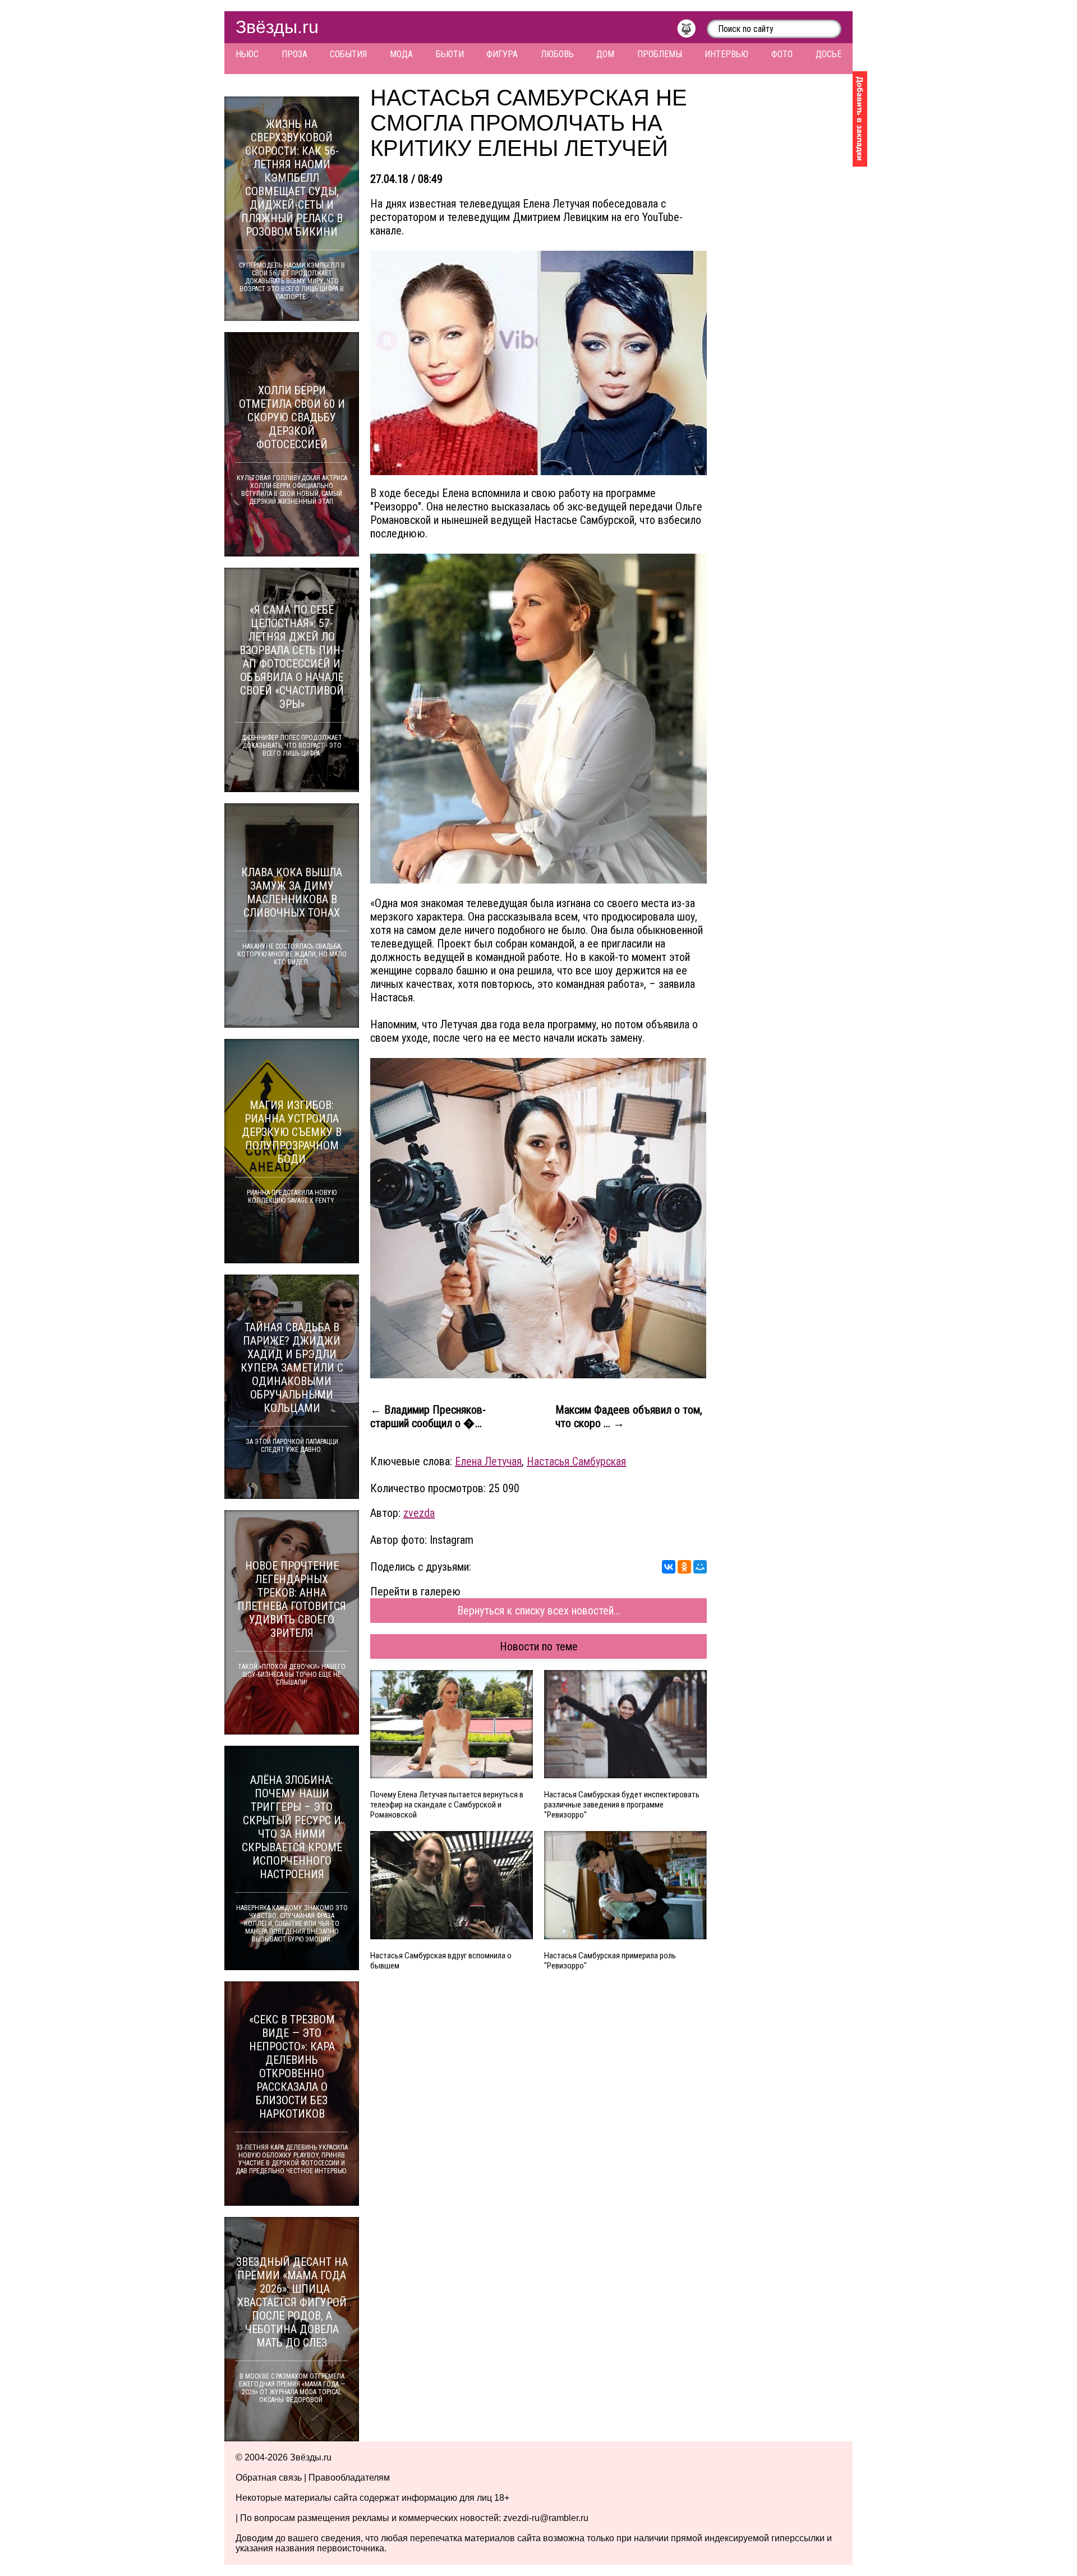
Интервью (726, 54)
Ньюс (247, 54)
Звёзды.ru (277, 27)
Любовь (557, 54)
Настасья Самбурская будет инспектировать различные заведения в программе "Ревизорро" (622, 1805)
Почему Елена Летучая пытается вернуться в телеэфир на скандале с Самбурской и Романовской (447, 1805)
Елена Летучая (488, 1461)
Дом (605, 54)
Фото (782, 54)
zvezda (419, 1513)
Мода (401, 54)
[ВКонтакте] (669, 1567)
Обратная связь (269, 2478)
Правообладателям (349, 2478)
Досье (829, 54)
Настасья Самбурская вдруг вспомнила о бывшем (441, 1961)
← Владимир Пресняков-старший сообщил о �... (428, 1416)
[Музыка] (692, 31)
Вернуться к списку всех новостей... (539, 1611)
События (348, 54)
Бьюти (450, 54)
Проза (294, 54)
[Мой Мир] (700, 1567)
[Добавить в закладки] (860, 119)
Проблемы (660, 54)
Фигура (502, 54)
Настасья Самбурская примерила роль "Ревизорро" (610, 1961)
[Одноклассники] (684, 1567)
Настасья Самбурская (576, 1461)
